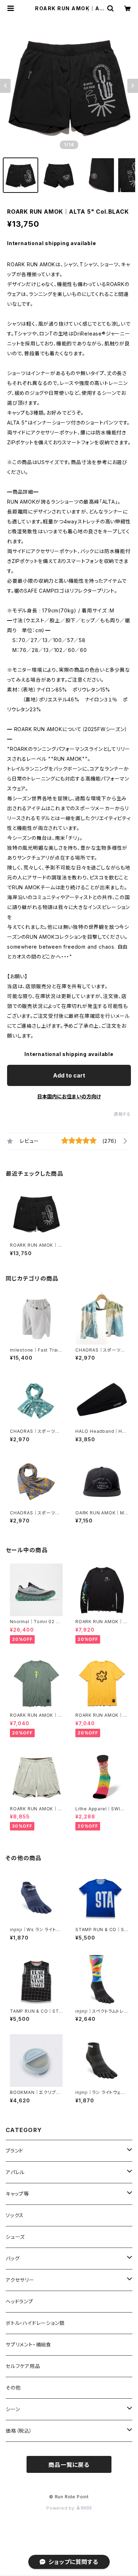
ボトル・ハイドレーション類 (35, 2323)
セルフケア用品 (23, 2366)
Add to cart (69, 1075)
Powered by (61, 2508)
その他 (13, 2388)
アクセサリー (20, 2280)
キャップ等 (17, 2194)
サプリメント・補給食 (28, 2344)
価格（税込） (19, 2431)
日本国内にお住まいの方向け (69, 1096)
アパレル (15, 2172)
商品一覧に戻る (69, 2465)
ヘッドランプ (19, 2301)
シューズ (15, 2237)
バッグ (13, 2258)
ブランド (15, 2151)
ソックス (15, 2215)
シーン (13, 2409)
